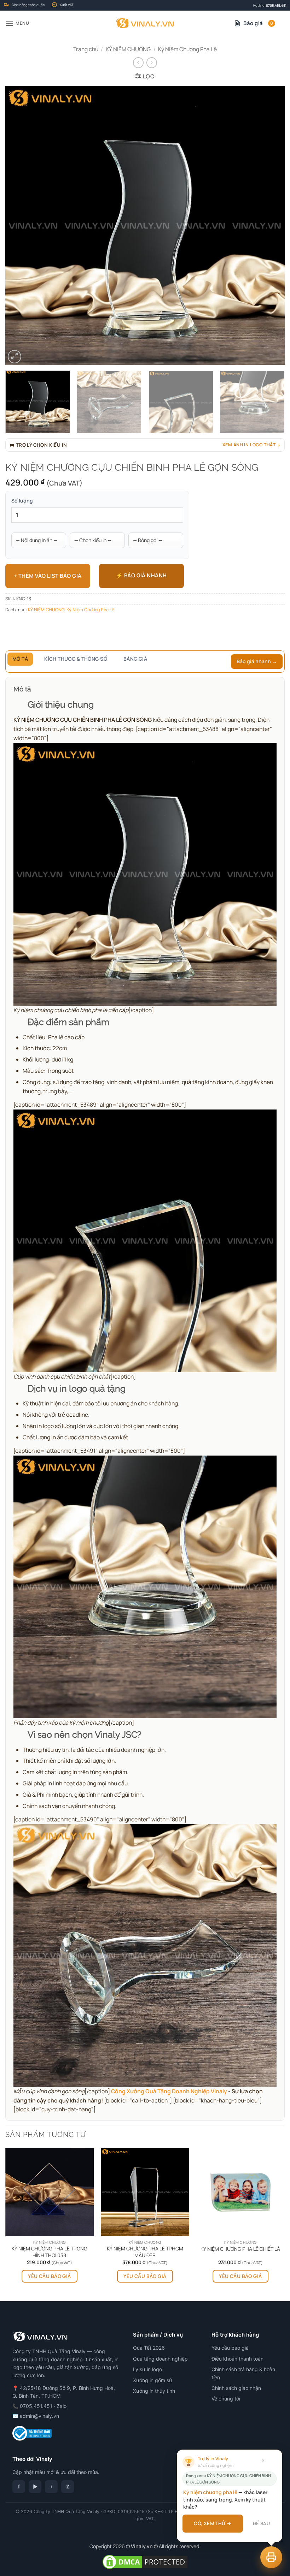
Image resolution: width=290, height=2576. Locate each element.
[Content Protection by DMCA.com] (145, 2561)
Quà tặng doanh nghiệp (160, 2359)
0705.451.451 (276, 5)
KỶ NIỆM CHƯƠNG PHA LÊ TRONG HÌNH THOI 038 (50, 2252)
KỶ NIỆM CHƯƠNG (128, 49)
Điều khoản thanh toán (237, 2359)
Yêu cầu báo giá (49, 2276)
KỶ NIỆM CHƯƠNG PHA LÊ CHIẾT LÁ (240, 2249)
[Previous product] (152, 63)
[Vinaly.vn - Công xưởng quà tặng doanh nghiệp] (145, 23)
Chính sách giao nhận (236, 2388)
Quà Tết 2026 (149, 2348)
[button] (17, 23)
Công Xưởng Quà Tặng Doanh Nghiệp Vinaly (169, 2091)
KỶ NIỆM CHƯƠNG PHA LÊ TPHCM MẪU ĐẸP (145, 2252)
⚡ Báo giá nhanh (141, 575)
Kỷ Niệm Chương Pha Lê (187, 49)
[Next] (270, 226)
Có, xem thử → (213, 2523)
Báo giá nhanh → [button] (257, 661)
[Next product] (138, 63)
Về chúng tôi (226, 2399)
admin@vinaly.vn (39, 2416)
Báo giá (258, 23)
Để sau (261, 2523)
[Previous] (20, 226)
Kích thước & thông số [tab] (76, 659)
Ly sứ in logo (147, 2369)
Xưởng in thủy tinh (154, 2391)
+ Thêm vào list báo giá (48, 576)
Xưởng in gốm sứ (153, 2380)
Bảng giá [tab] (135, 659)
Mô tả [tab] (20, 659)
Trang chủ (86, 49)
